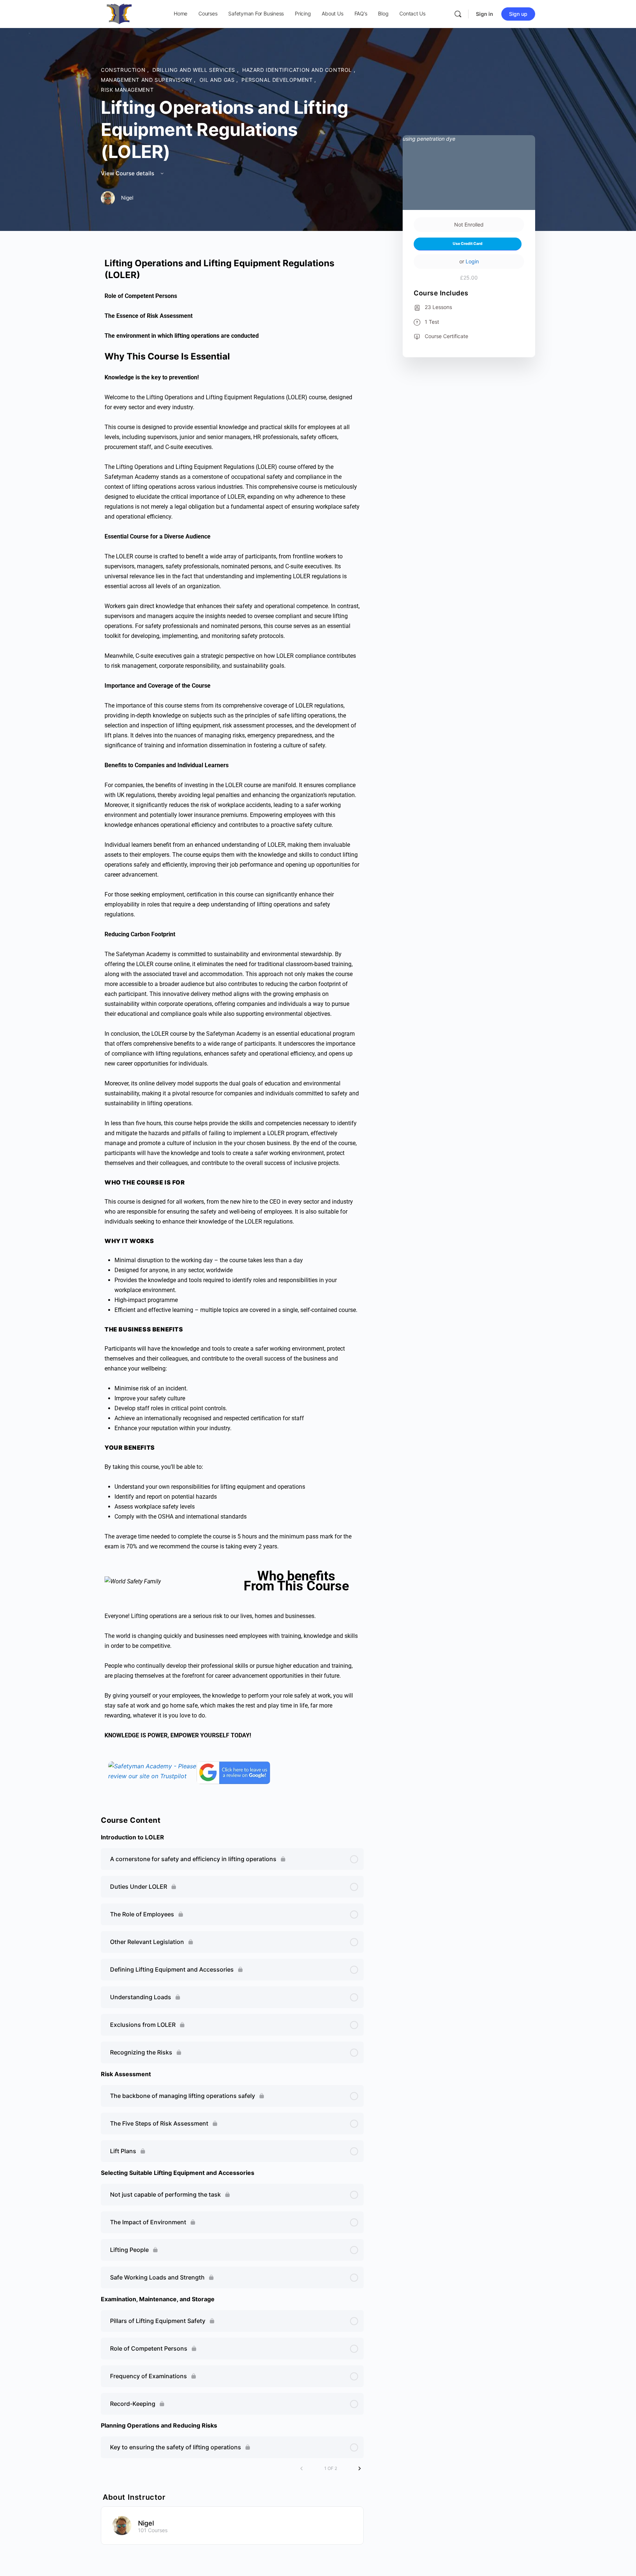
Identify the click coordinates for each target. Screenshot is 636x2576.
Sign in (485, 14)
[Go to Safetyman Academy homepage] (119, 13)
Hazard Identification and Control (298, 70)
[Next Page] (360, 2468)
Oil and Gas (218, 80)
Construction (124, 70)
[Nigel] (122, 2525)
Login (472, 261)
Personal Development (278, 80)
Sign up (518, 14)
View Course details (128, 173)
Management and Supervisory (147, 80)
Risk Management (127, 90)
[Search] (458, 14)
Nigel (146, 2523)
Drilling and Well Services (195, 70)
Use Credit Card (468, 244)
